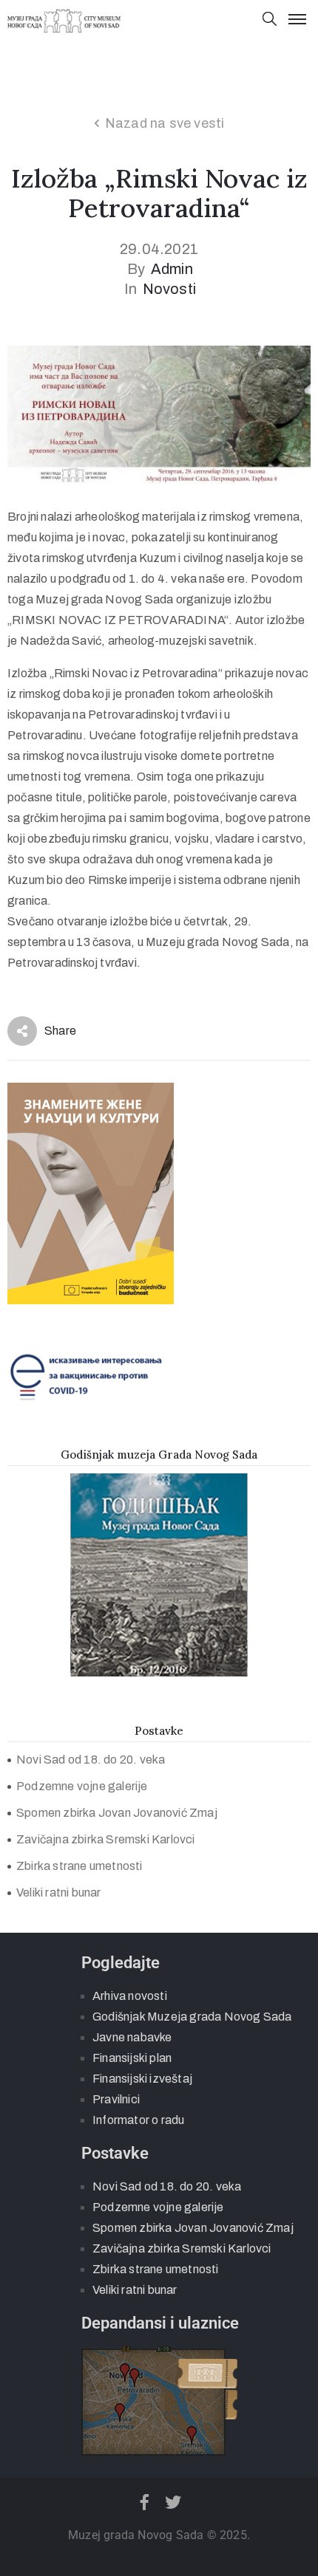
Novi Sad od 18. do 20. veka (91, 1760)
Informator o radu (138, 2120)
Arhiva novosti (130, 1996)
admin (172, 269)
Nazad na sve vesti (165, 123)
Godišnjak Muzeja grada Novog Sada (192, 2017)
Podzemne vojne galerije (82, 1786)
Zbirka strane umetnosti (79, 1866)
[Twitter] (174, 2502)
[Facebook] (144, 2502)
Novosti (169, 289)
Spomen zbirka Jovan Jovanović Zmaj (117, 1813)
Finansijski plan (132, 2058)
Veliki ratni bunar (59, 1892)
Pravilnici (116, 2099)
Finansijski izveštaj (142, 2079)
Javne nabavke (132, 2037)
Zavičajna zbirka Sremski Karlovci (106, 1839)
